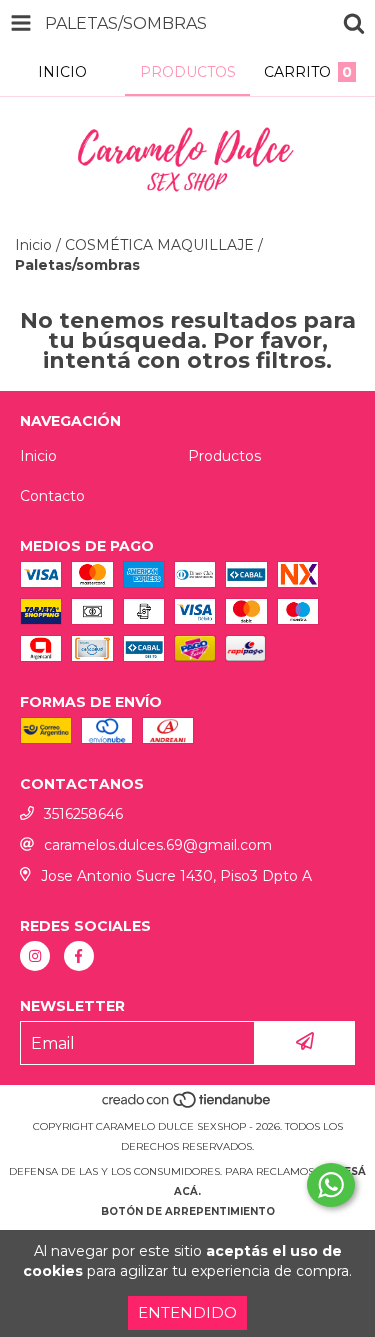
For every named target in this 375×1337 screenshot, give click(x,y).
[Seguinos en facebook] (79, 956)
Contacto (52, 496)
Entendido (187, 1312)
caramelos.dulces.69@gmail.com (158, 845)
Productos (224, 456)
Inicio (33, 245)
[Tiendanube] (187, 1106)
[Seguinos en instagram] (35, 956)
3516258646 (83, 814)
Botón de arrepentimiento (188, 1211)
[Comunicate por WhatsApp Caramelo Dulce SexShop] (331, 1185)
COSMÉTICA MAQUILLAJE (159, 245)
